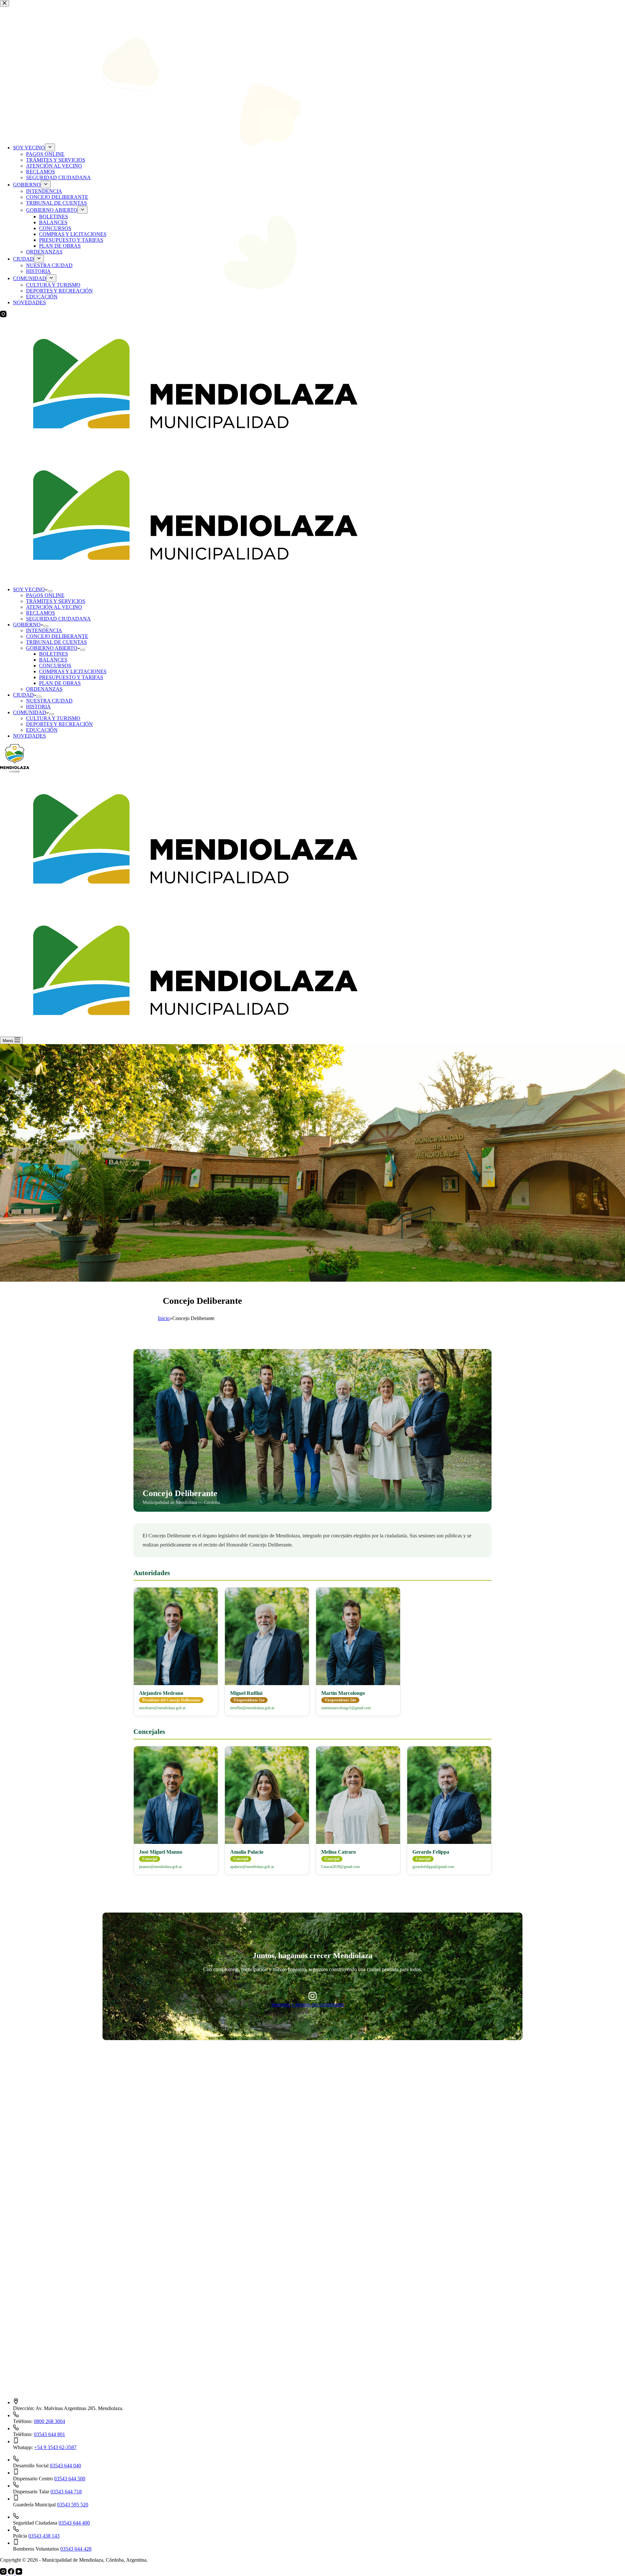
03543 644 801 (49, 2434)
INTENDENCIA (44, 630)
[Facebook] (12, 2573)
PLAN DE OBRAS (60, 683)
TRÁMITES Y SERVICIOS (56, 601)
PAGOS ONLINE (45, 595)
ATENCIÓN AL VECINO (54, 607)
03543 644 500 (70, 2479)
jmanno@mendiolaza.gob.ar (160, 1867)
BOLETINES (54, 654)
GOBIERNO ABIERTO (52, 648)
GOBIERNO (27, 625)
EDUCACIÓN (42, 730)
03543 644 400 (74, 2523)
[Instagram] (4, 2573)
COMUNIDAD (30, 712)
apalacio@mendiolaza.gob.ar (252, 1867)
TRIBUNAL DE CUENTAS (56, 642)
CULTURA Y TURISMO (53, 718)
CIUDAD (23, 695)
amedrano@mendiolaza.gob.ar (162, 1708)
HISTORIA (38, 707)
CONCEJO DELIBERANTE (57, 636)
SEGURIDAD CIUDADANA (58, 619)
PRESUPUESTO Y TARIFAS (71, 677)
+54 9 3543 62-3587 (55, 2447)
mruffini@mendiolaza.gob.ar (252, 1708)
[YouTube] (19, 2573)
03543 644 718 (66, 2492)
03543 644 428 (76, 2549)
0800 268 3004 (49, 2421)
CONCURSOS (55, 666)
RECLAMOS (41, 613)
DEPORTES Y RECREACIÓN (59, 724)
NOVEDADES (29, 736)
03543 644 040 (65, 2466)
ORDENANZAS (44, 689)
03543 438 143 (44, 2536)
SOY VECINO (29, 589)
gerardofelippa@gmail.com (433, 1867)
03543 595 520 (73, 2505)
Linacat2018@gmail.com (340, 1867)
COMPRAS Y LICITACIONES (73, 671)
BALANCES (53, 660)
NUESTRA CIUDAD (49, 701)
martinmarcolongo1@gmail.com (346, 1708)
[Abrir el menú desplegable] (50, 591)
